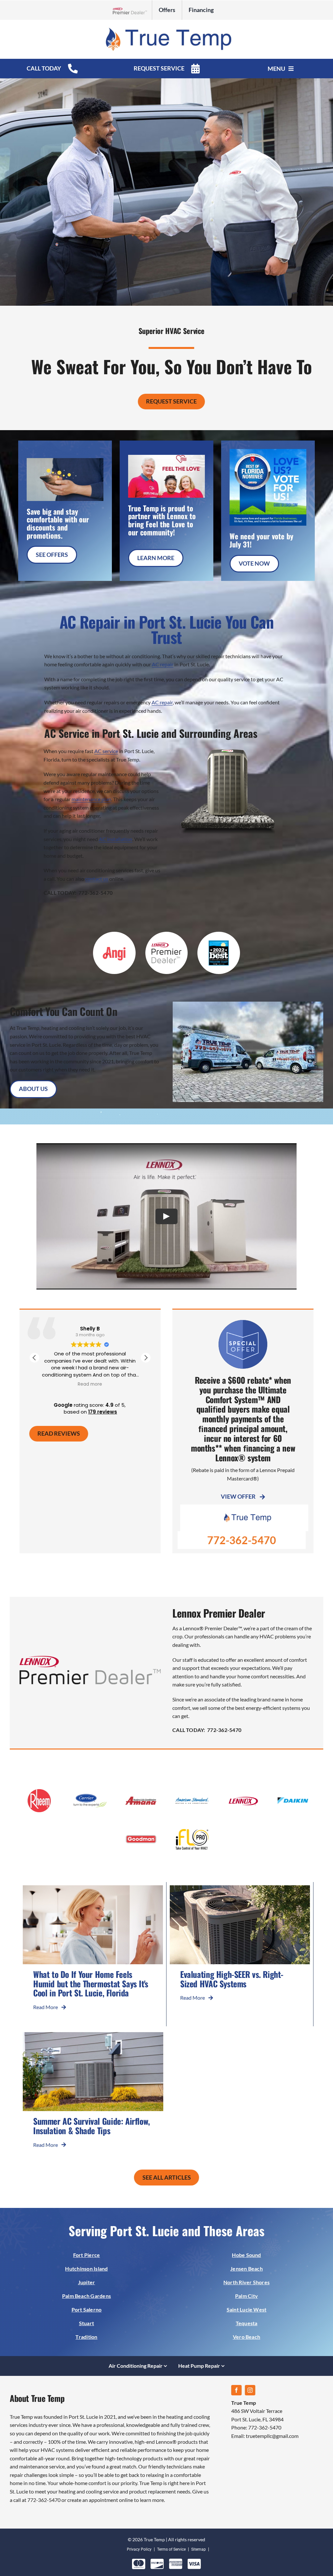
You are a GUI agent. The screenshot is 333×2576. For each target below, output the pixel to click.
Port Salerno (87, 2309)
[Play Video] (166, 1216)
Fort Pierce (87, 2255)
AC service (106, 751)
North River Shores (246, 2282)
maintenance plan (91, 799)
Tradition (86, 2337)
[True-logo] (166, 29)
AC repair (163, 664)
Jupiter (87, 2282)
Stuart (87, 2323)
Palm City (246, 2296)
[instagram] (250, 2390)
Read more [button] (90, 1384)
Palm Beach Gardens (87, 2296)
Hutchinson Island (86, 2268)
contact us (97, 879)
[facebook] (236, 2390)
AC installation (116, 839)
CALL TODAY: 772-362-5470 (78, 893)
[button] (146, 1358)
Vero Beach (246, 2337)
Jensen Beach (246, 2268)
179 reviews (103, 1412)
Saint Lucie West (247, 2309)
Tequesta (247, 2323)
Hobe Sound (246, 2255)
